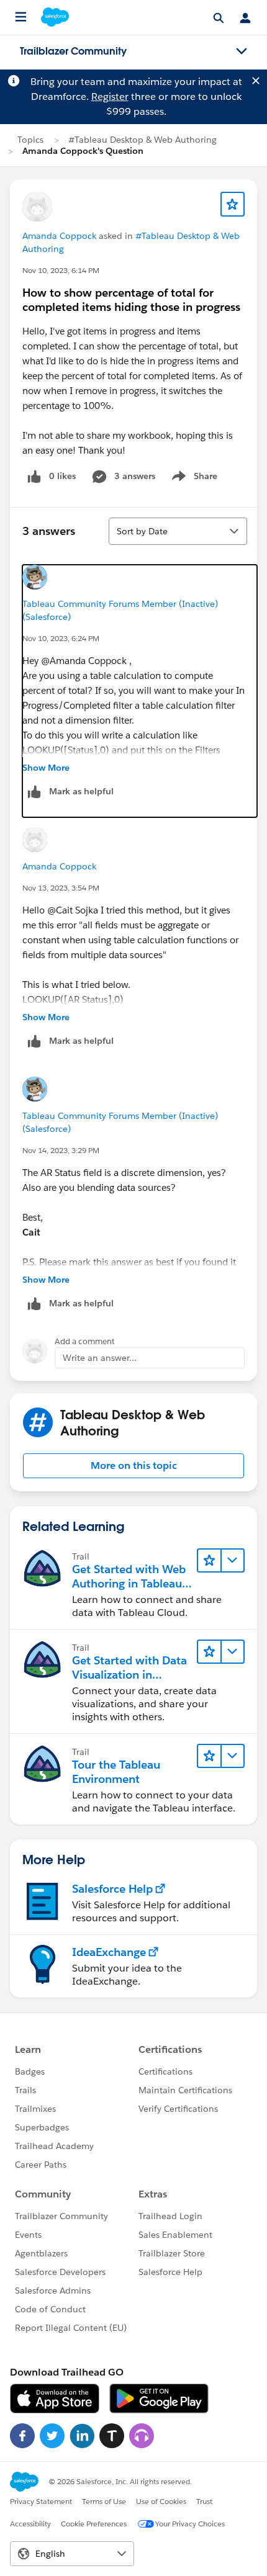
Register (110, 96)
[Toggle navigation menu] (242, 52)
